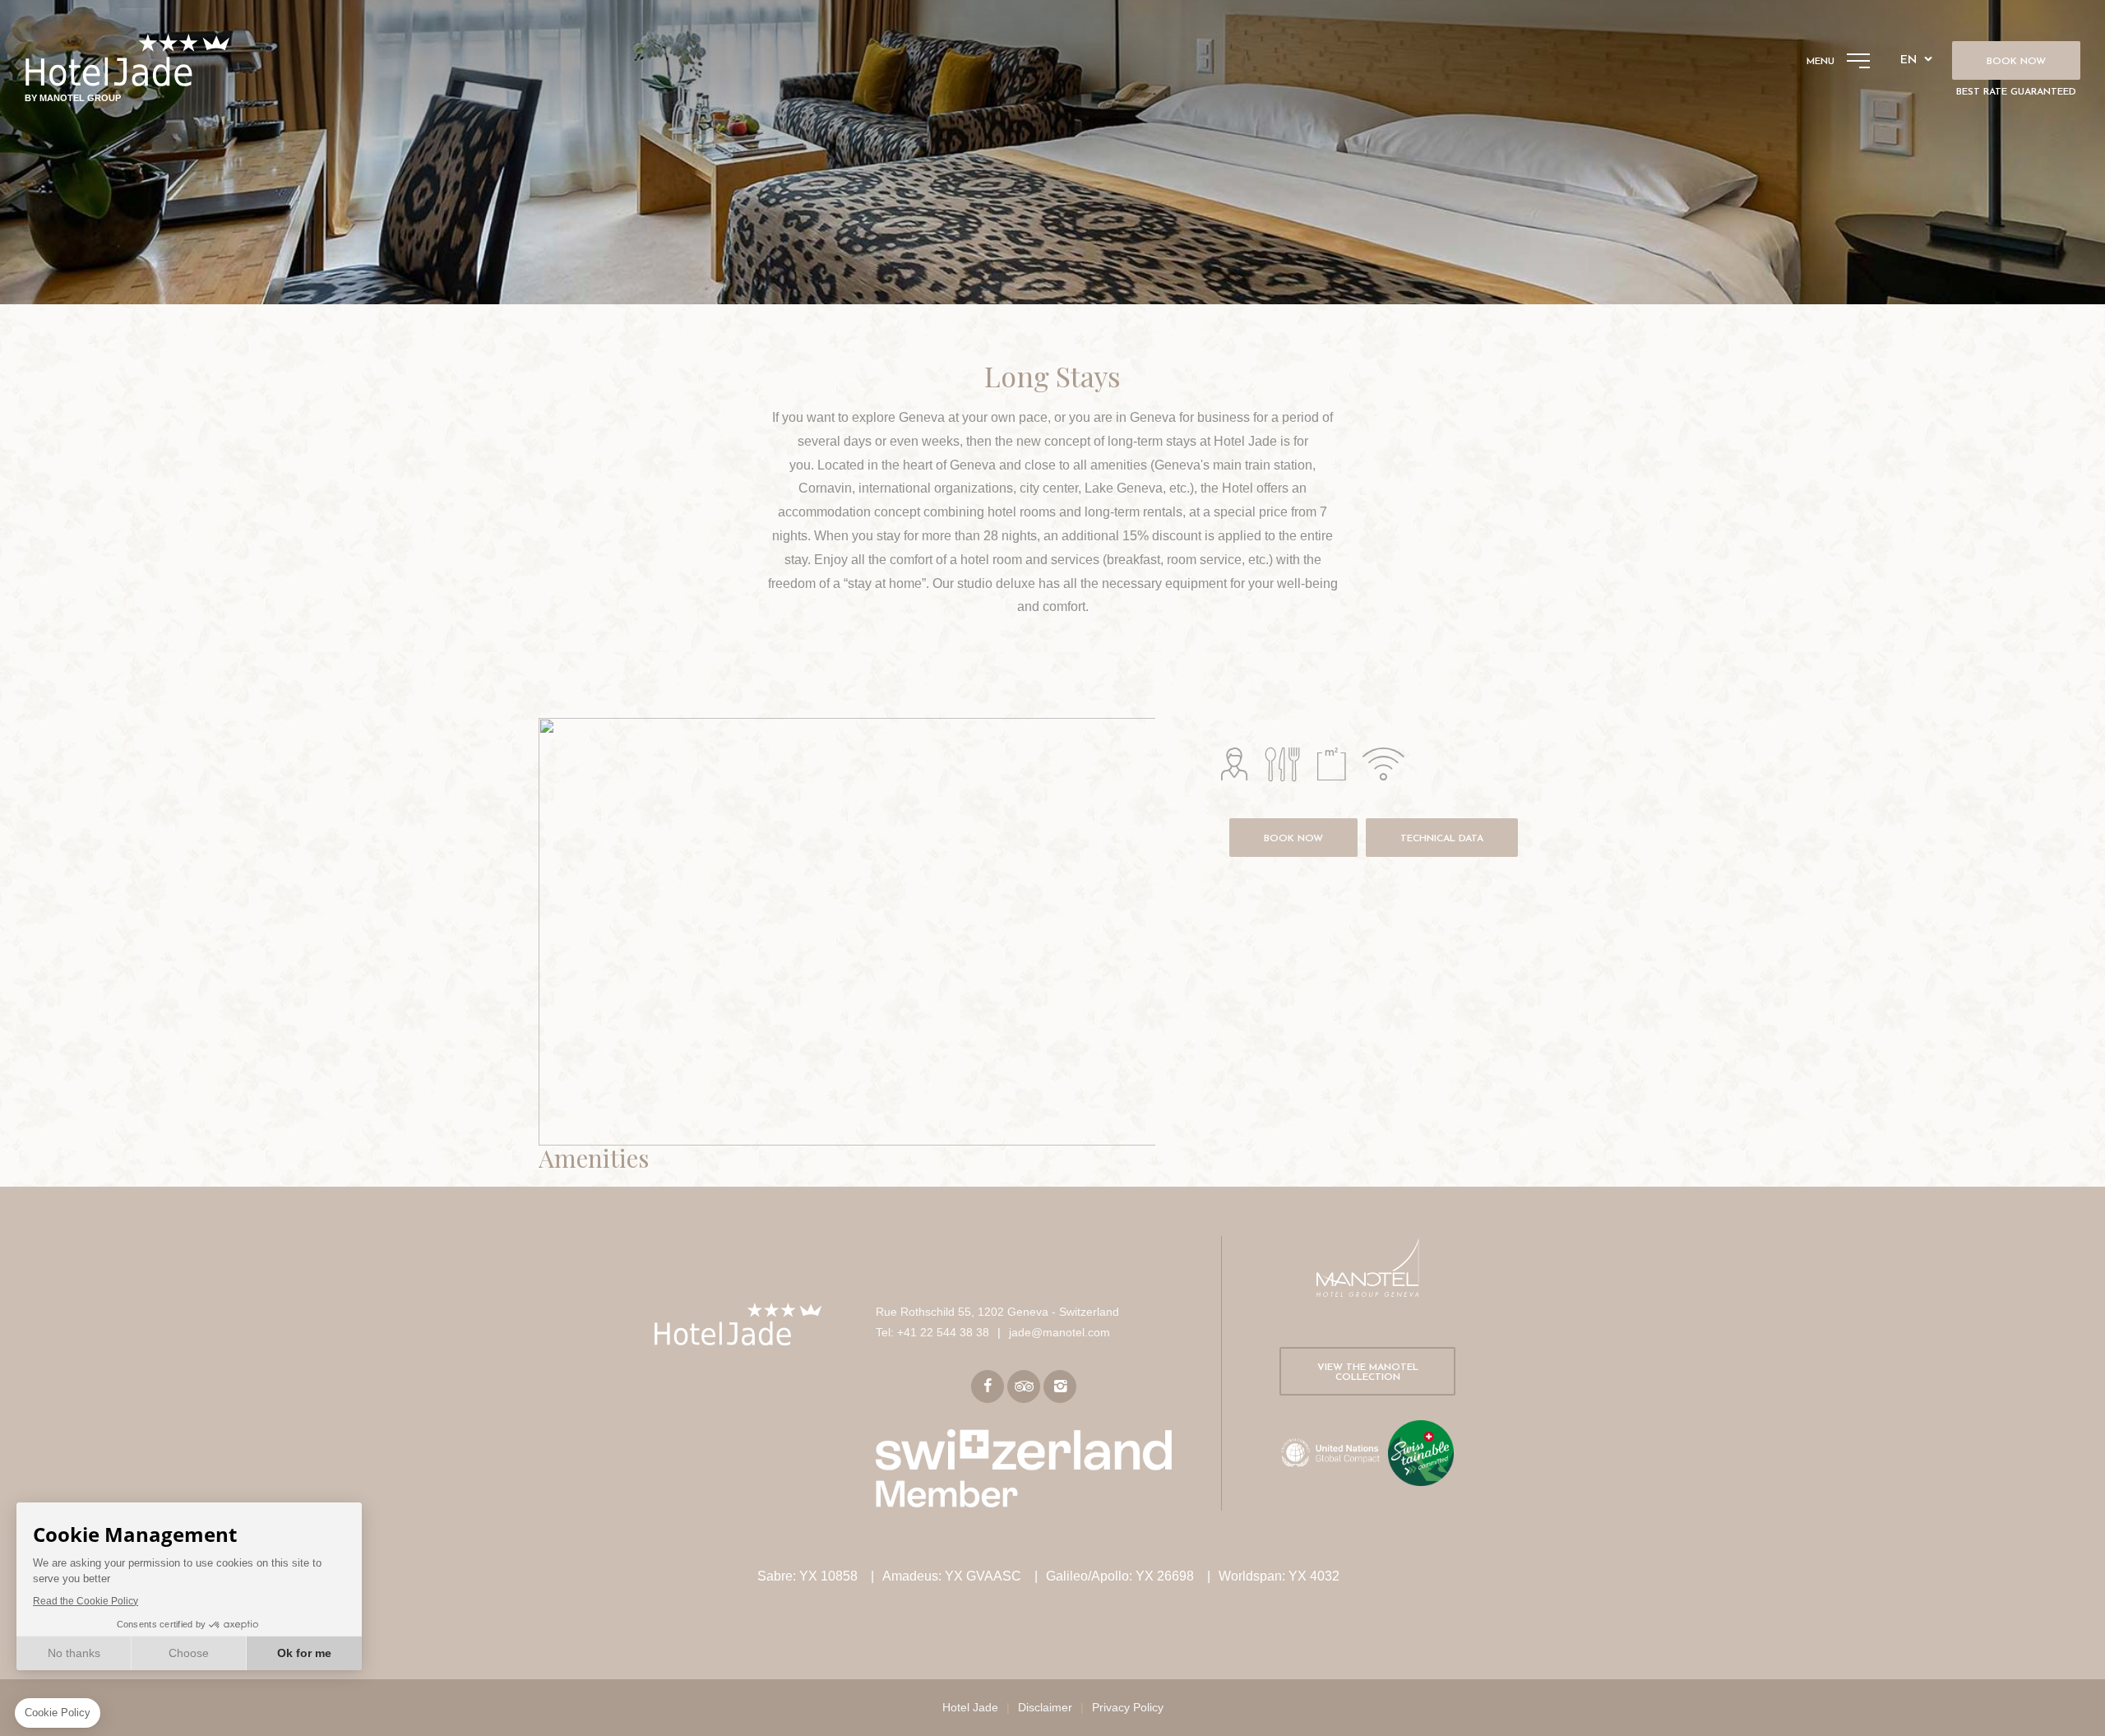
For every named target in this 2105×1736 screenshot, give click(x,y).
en (1908, 60)
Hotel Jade (970, 1707)
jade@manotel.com (1059, 1332)
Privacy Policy (1128, 1707)
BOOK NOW (1293, 839)
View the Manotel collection (1368, 1373)
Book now (2016, 62)
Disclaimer (1045, 1707)
